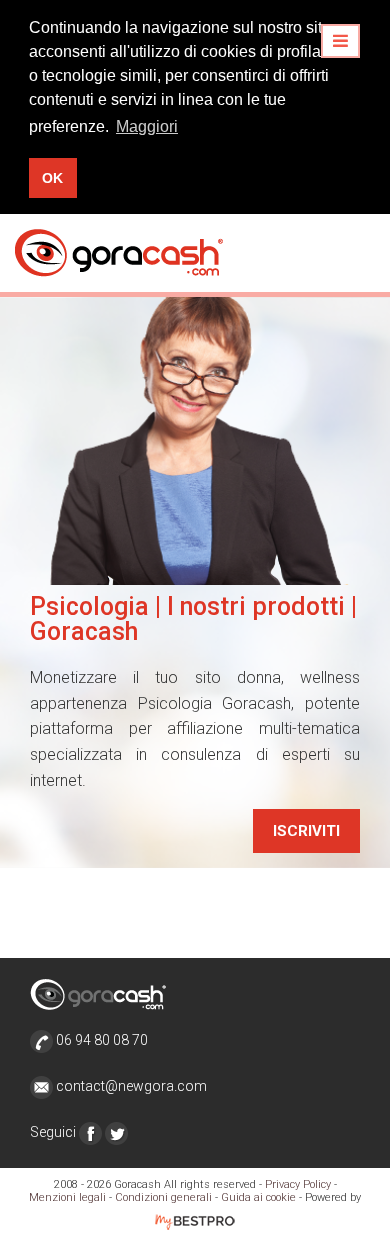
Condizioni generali (163, 1197)
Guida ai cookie (258, 1197)
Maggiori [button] (147, 126)
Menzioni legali (67, 1197)
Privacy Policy (298, 1184)
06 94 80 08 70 (100, 1040)
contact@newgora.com (131, 1086)
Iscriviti (306, 831)
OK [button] (52, 178)
